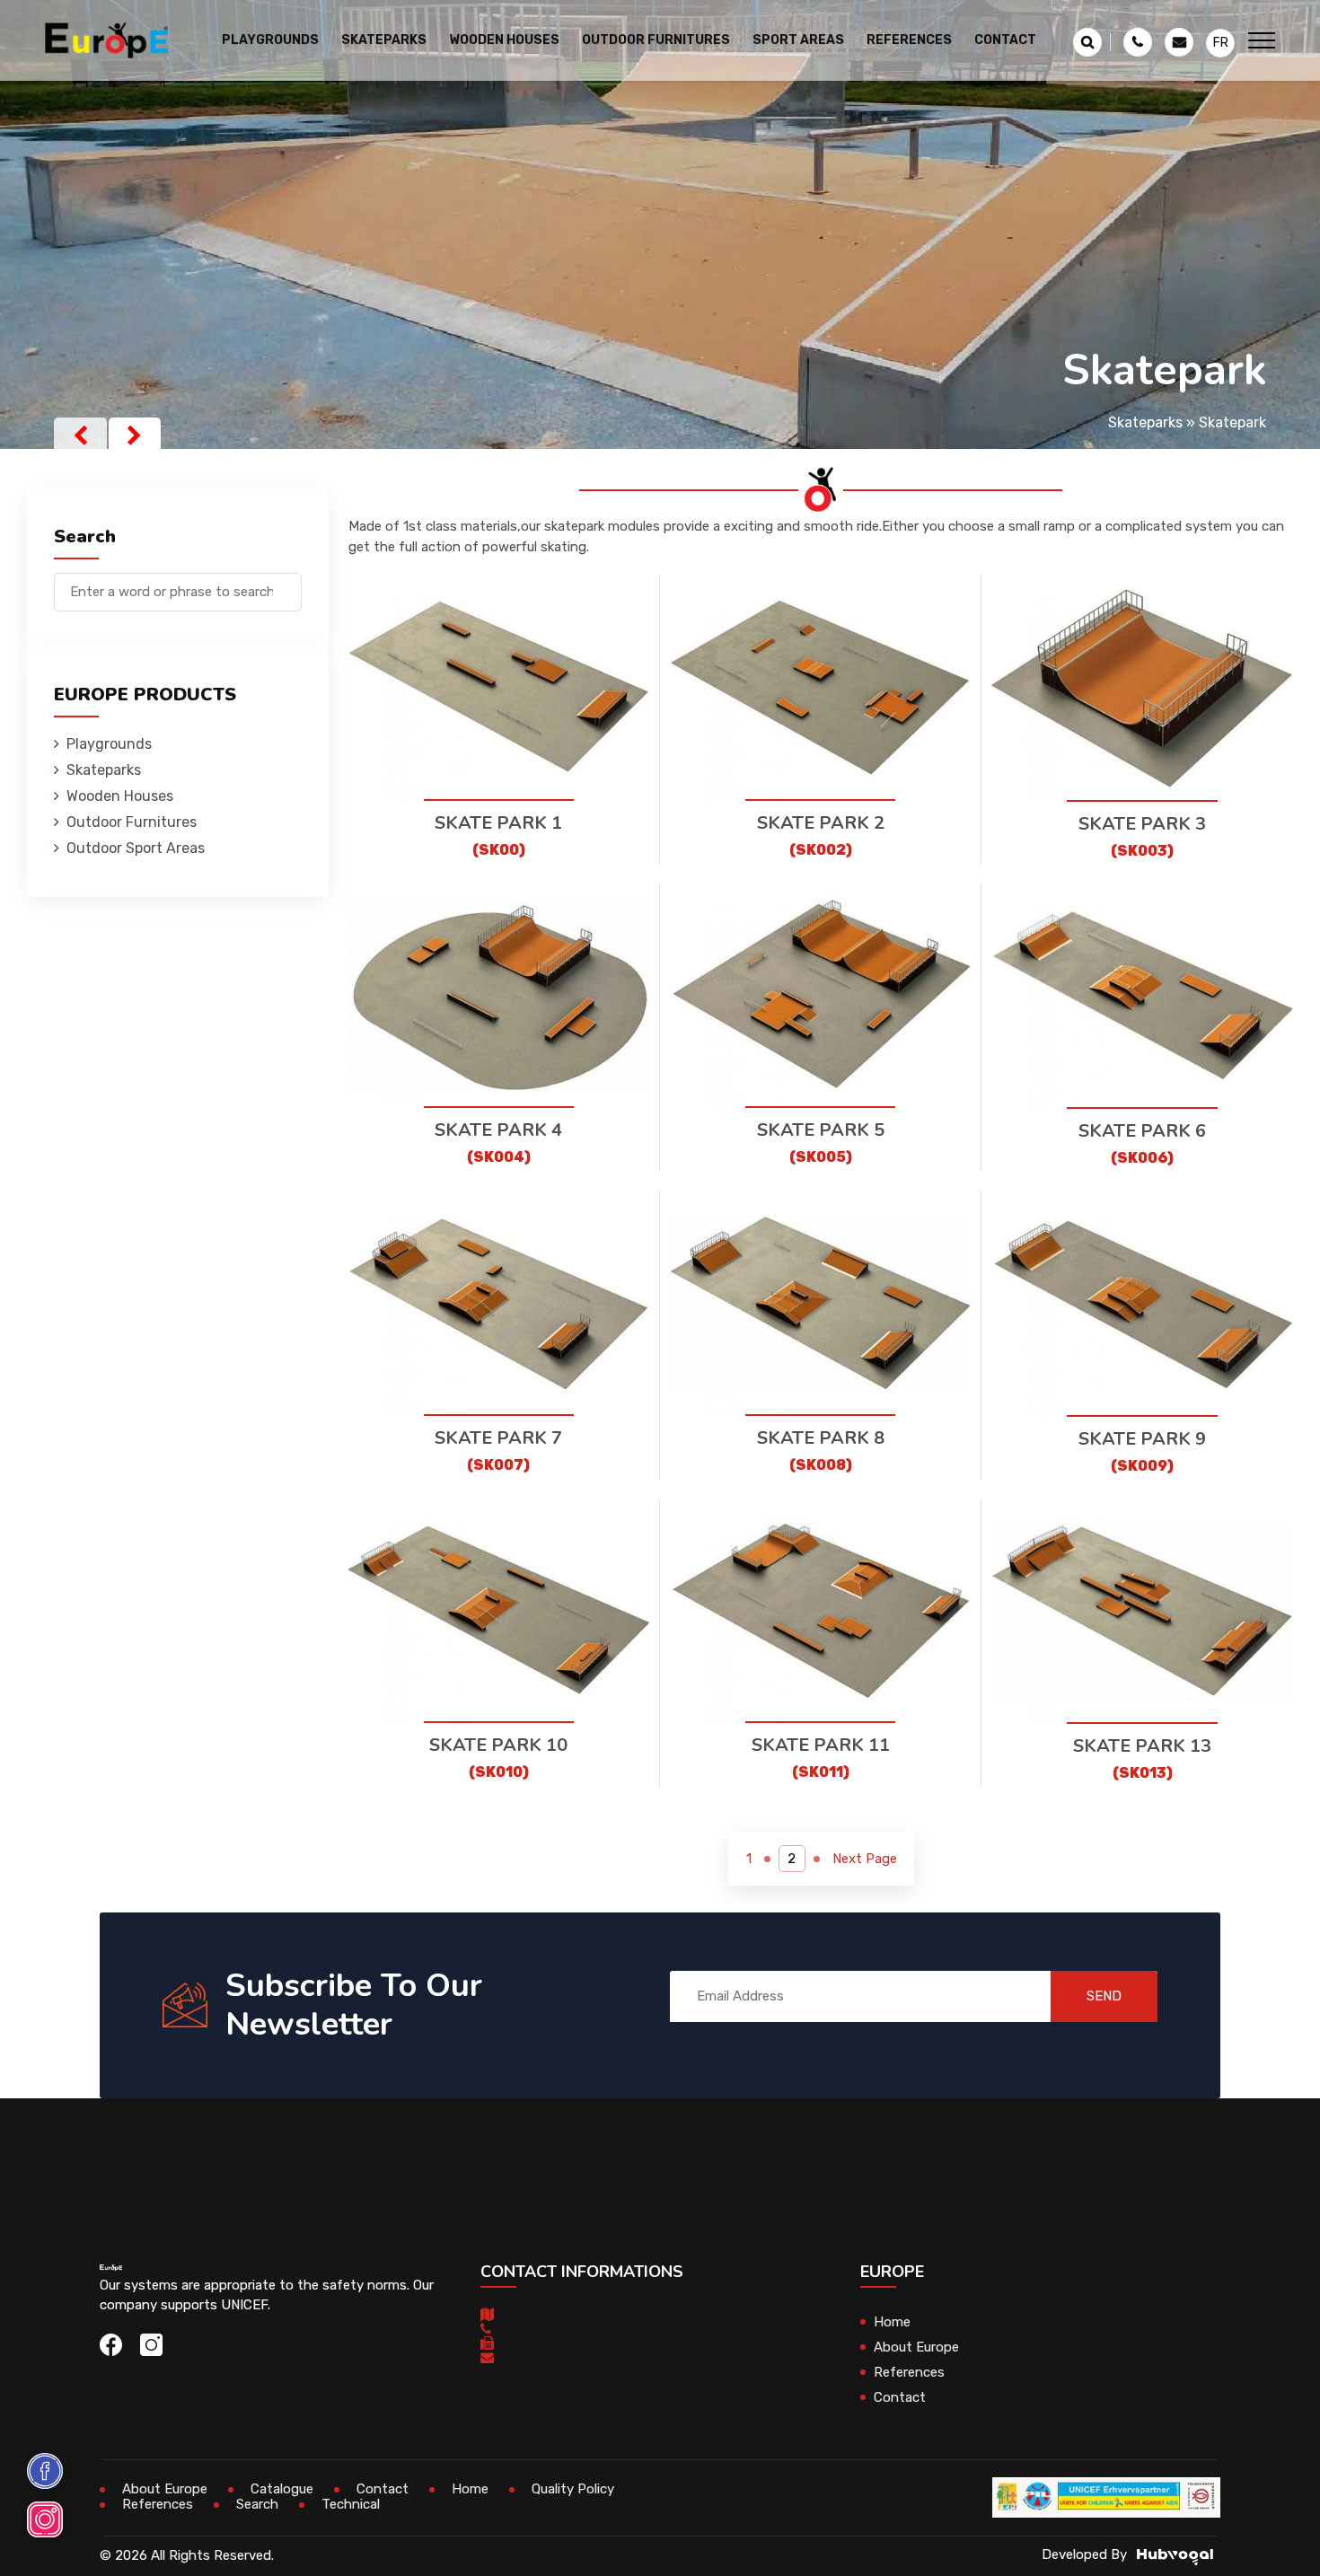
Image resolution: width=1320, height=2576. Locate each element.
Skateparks (1145, 422)
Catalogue (282, 2489)
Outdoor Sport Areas (136, 848)
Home (892, 2322)
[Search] (288, 583)
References (909, 40)
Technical (351, 2504)
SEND (1104, 1996)
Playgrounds (109, 744)
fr (1221, 43)
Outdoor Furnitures (132, 822)
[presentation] (80, 435)
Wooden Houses (120, 796)
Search (257, 2504)
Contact (1005, 40)
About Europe (916, 2347)
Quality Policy (573, 2489)
